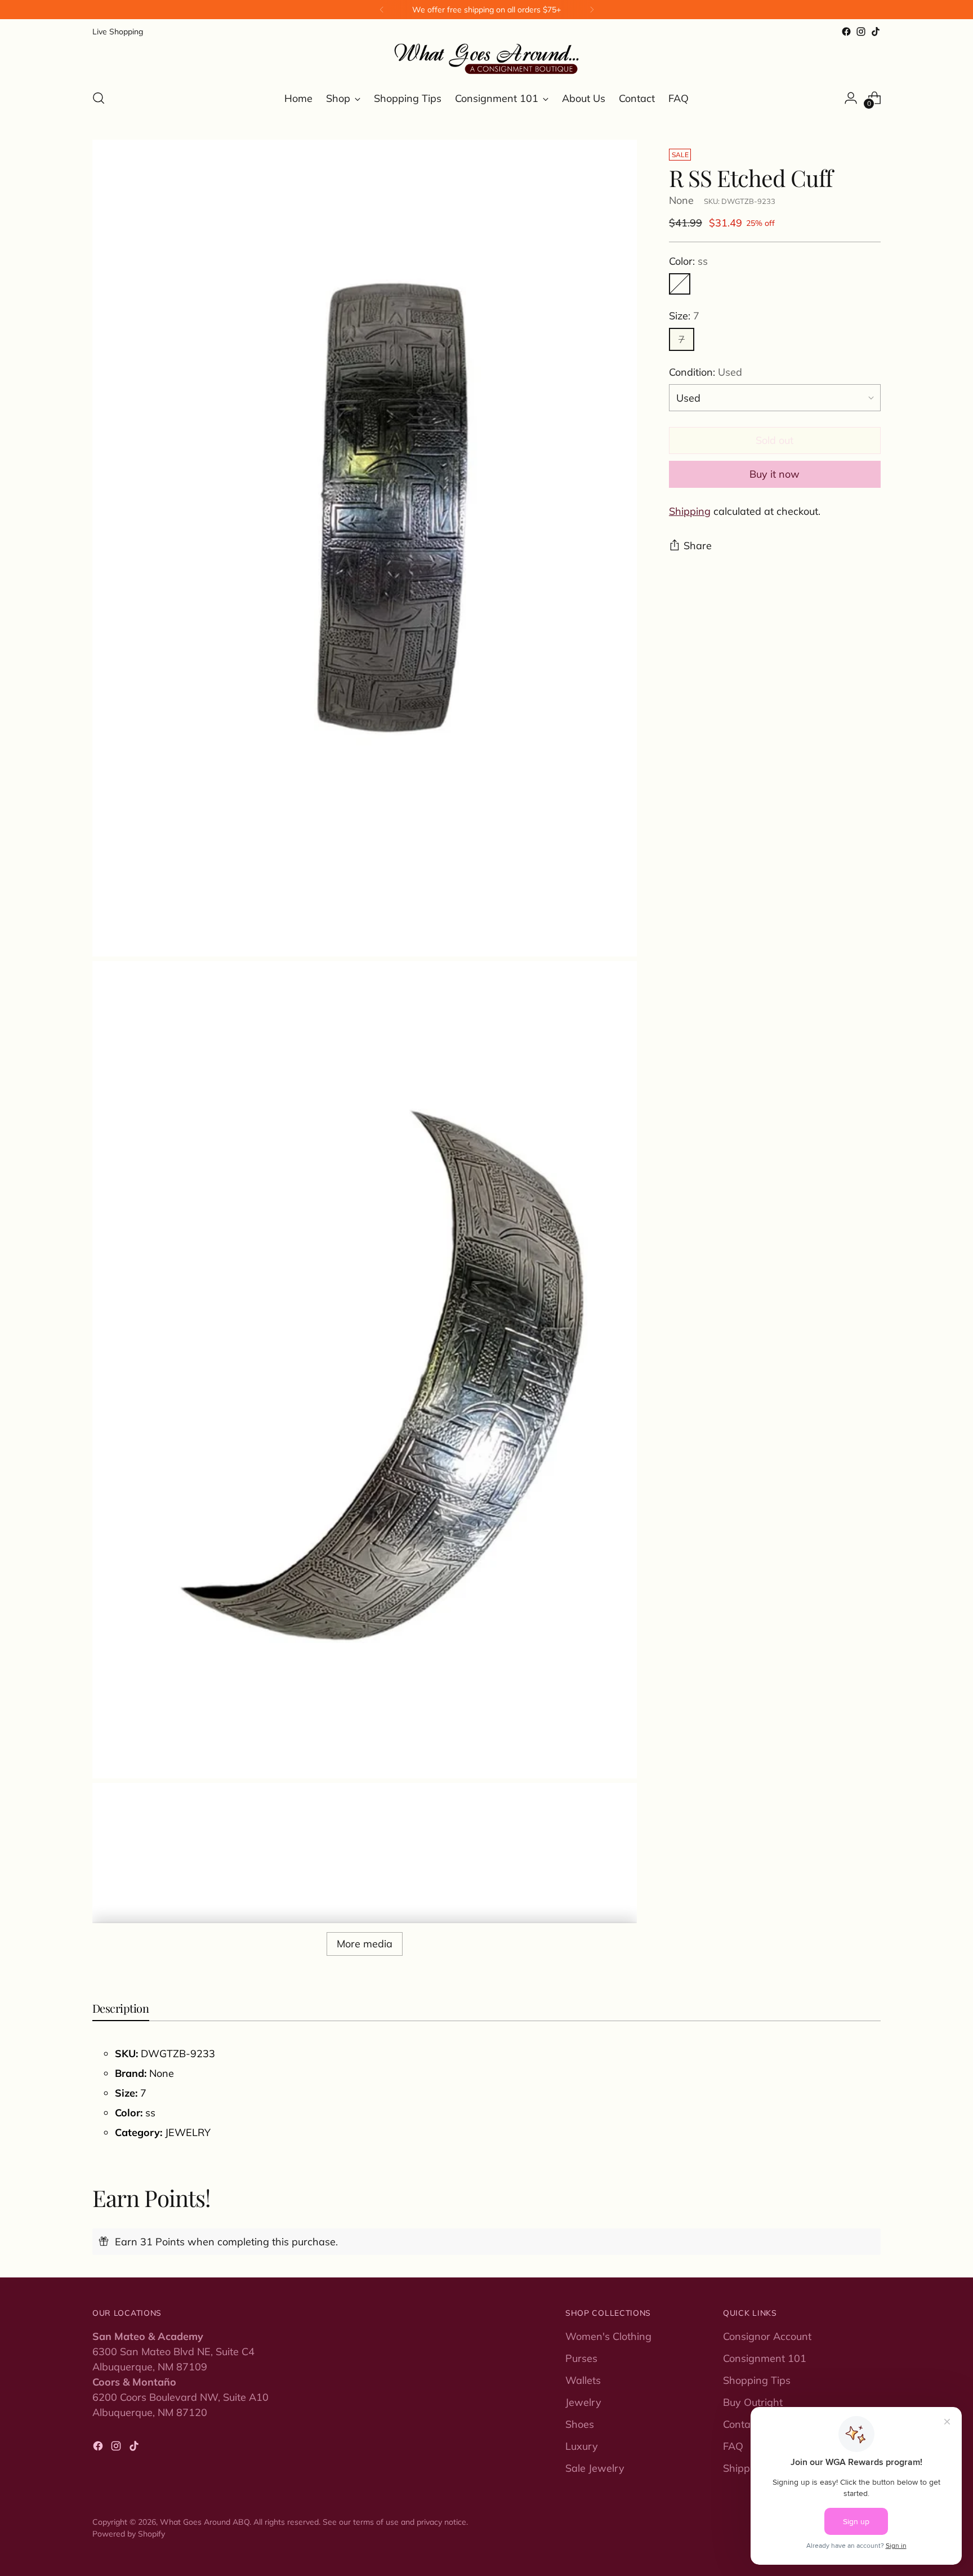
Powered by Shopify (129, 2533)
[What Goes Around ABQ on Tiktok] (876, 32)
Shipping (690, 511)
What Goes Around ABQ (205, 2522)
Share (698, 546)
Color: (688, 261)
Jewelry (583, 2402)
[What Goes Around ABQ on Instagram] (861, 32)
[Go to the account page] (851, 98)
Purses (581, 2358)
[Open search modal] (99, 98)
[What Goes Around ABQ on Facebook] (846, 32)
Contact (741, 2424)
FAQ (733, 2446)
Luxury (582, 2446)
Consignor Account (767, 2336)
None (681, 200)
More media (365, 1944)
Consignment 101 (765, 2358)
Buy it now (775, 474)
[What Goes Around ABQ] (486, 59)
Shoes (580, 2424)
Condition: (706, 372)
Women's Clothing (608, 2336)
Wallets (583, 2380)
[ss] (680, 284)
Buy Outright (753, 2402)
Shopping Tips (757, 2380)
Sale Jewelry (595, 2468)
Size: (684, 316)
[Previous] (382, 10)
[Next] (592, 10)
